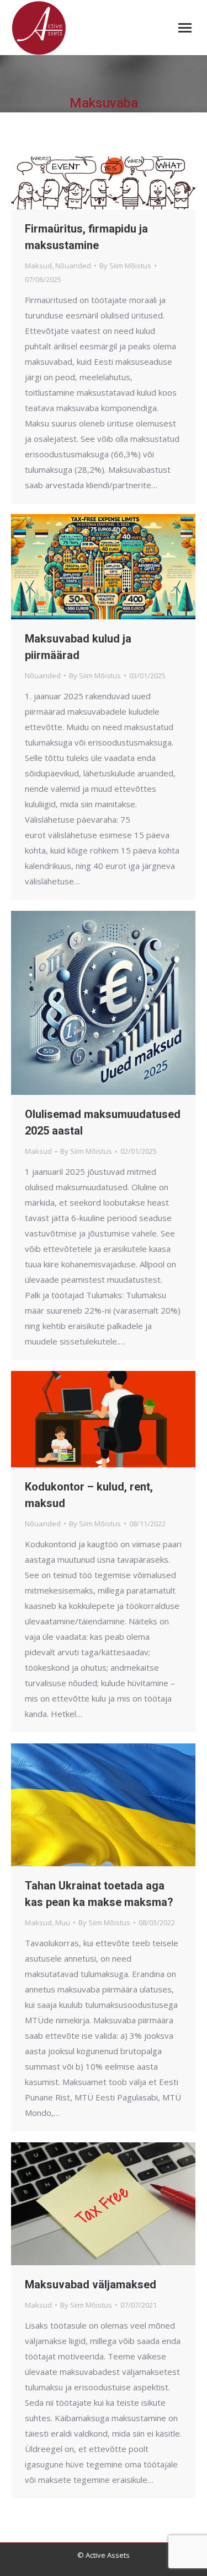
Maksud (38, 266)
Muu (63, 1922)
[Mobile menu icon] (185, 28)
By (125, 266)
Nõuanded (73, 266)
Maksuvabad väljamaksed (91, 2285)
